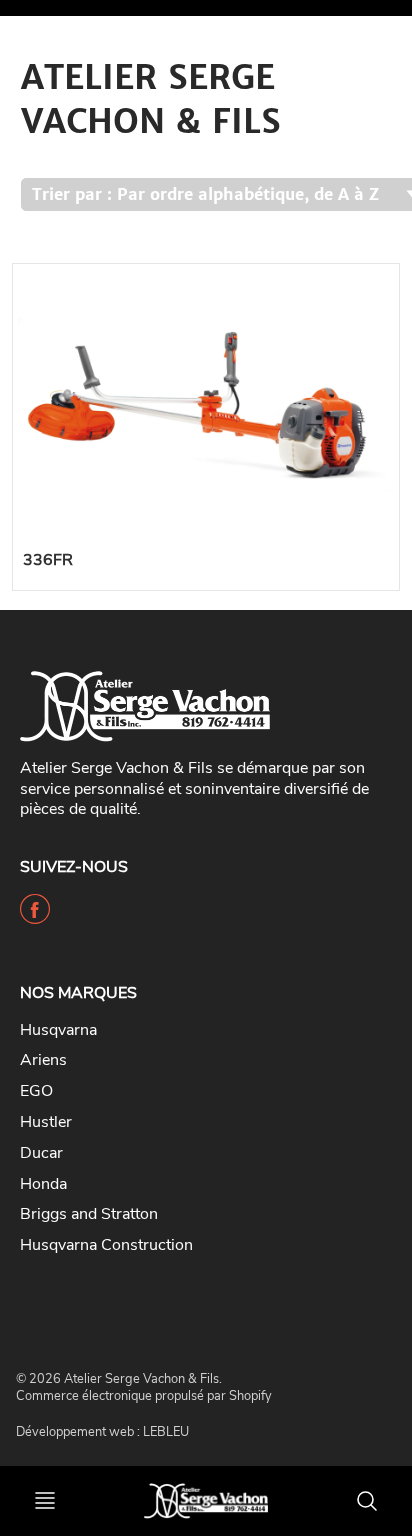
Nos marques (78, 993)
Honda (43, 1184)
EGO (36, 1091)
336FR (48, 560)
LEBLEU (166, 1432)
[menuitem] (191, 1030)
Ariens (43, 1060)
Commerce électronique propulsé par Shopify (144, 1396)
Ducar (41, 1153)
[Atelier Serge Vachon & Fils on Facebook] (35, 917)
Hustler (46, 1122)
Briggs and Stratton (89, 1214)
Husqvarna (58, 1030)
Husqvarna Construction (106, 1245)
